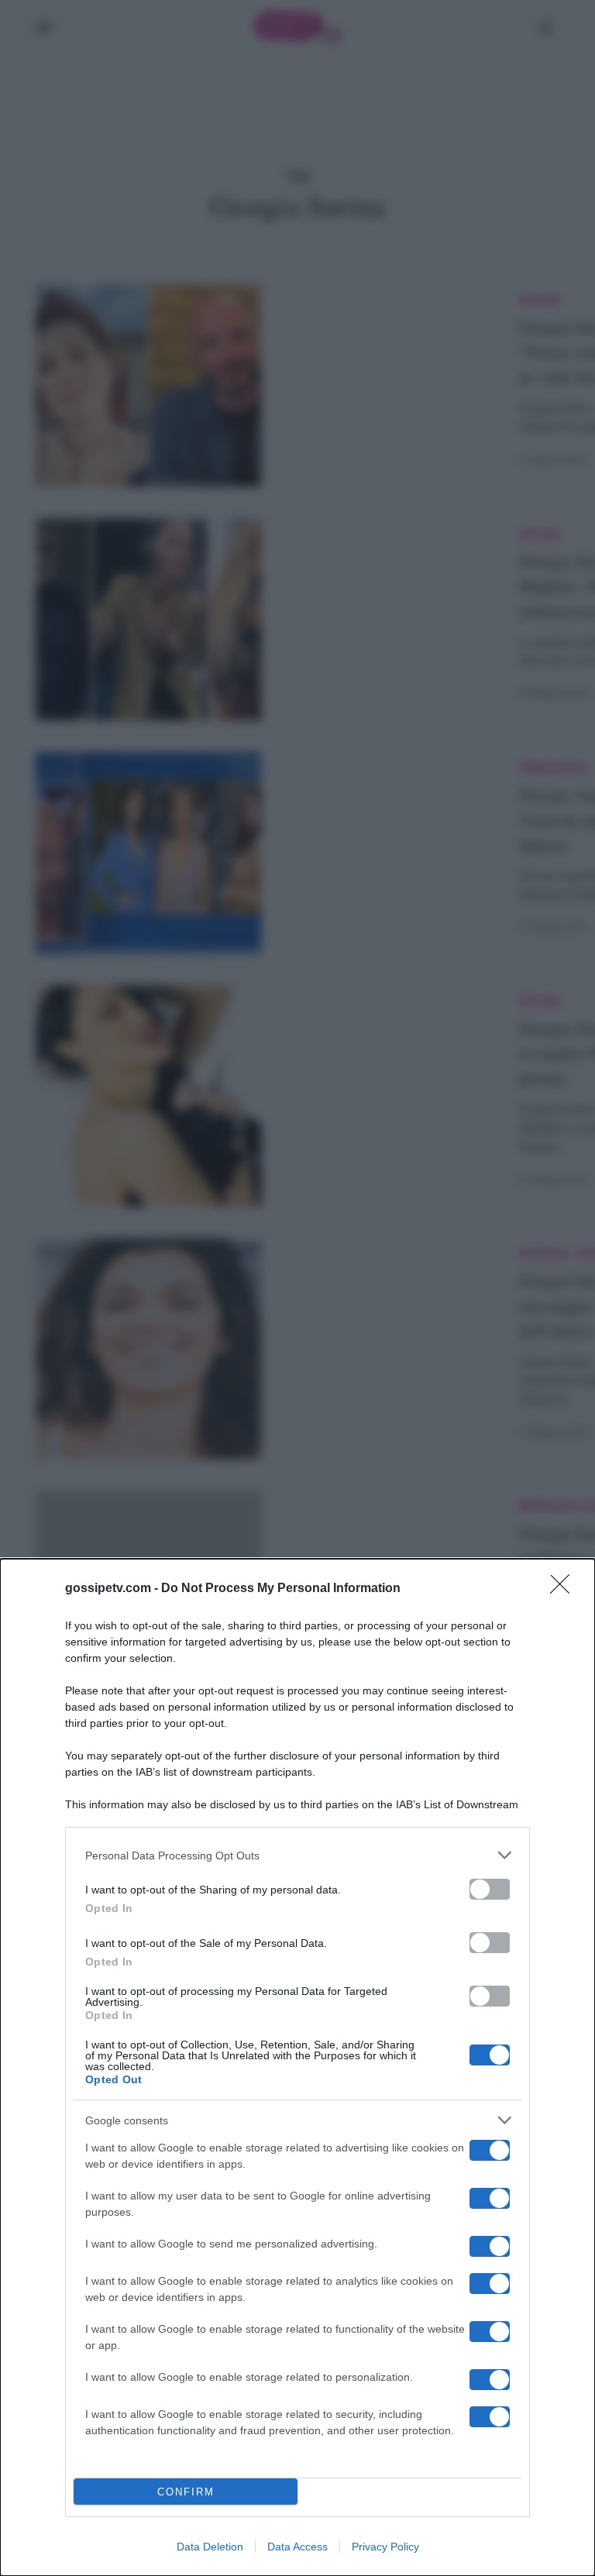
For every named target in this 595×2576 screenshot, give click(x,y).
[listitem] (297, 1855)
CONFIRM (186, 2492)
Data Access (297, 2547)
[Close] (565, 1589)
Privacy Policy (385, 2547)
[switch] (490, 1889)
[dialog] (297, 2067)
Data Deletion (210, 2547)
